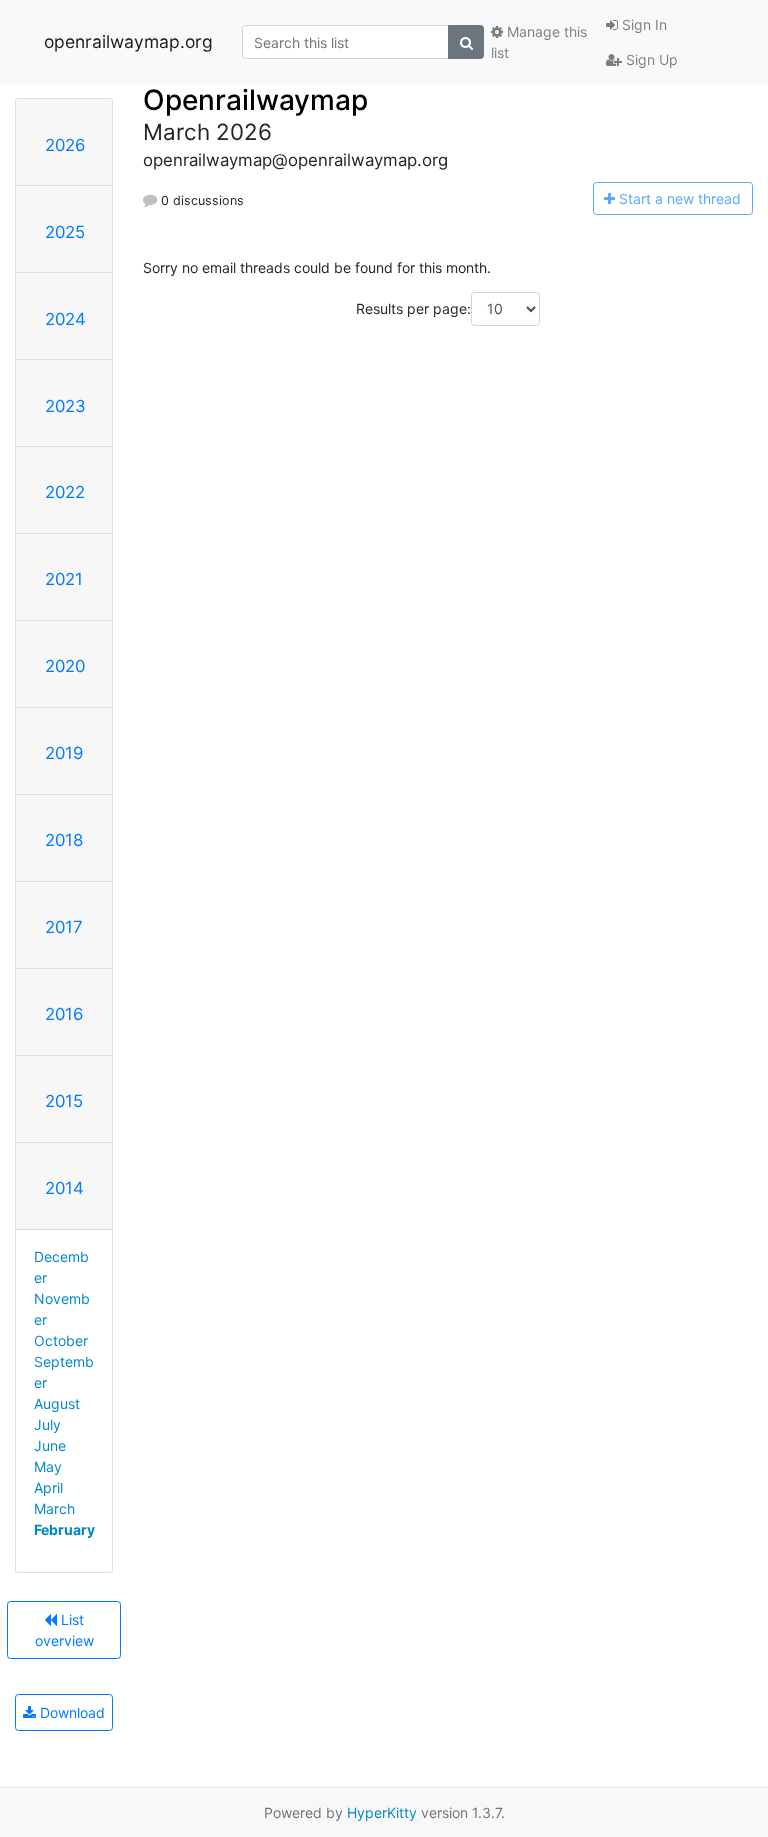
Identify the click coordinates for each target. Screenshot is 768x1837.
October (61, 1340)
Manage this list (539, 42)
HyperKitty (382, 1812)
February (64, 1529)
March (54, 1508)
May (48, 1466)
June (50, 1445)
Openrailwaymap (255, 100)
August (57, 1403)
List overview (64, 1630)
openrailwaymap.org (128, 41)
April (48, 1487)
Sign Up (650, 59)
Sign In (642, 24)
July (47, 1424)
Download (70, 1712)
